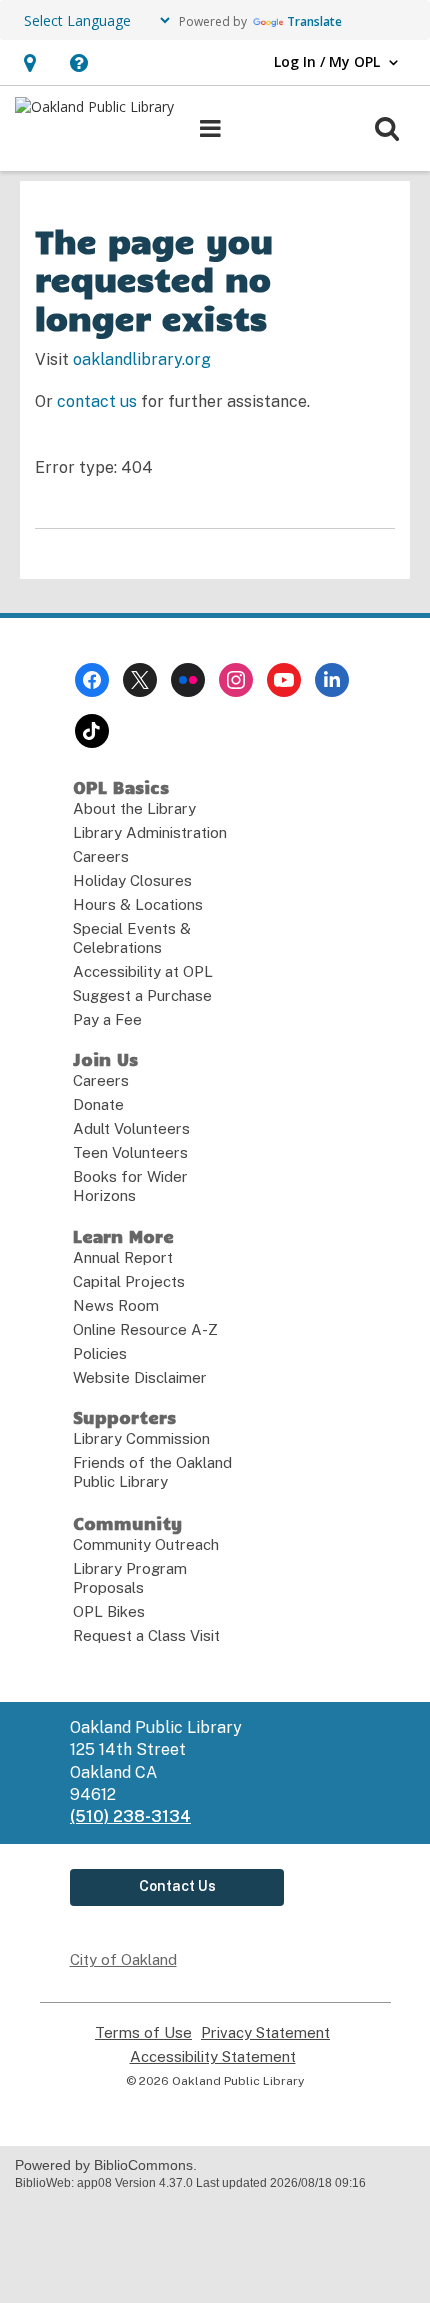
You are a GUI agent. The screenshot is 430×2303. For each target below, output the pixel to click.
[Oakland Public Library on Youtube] (284, 680)
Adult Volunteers (131, 1128)
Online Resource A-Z (145, 1329)
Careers (101, 856)
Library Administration (150, 832)
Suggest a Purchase (142, 995)
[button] (29, 62)
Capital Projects (129, 1281)
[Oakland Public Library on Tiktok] (92, 731)
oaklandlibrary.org (142, 359)
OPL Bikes (109, 1611)
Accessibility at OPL (143, 971)
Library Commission (141, 1438)
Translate (314, 21)
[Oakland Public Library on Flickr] (188, 680)
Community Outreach (146, 1544)
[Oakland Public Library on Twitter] (140, 680)
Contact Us (177, 1886)
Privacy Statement (265, 2033)
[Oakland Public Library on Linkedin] (332, 680)
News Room (116, 1305)
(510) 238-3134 (130, 1816)
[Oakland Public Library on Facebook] (92, 680)
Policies (100, 1353)
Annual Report (123, 1257)
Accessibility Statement (213, 2057)
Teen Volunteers (130, 1152)
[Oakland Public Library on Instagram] (236, 680)
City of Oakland (123, 1959)
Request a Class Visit (146, 1635)
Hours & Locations (138, 904)
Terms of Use (143, 2033)
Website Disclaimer (140, 1377)
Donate (98, 1104)
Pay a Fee (107, 1019)
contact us (97, 401)
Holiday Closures (132, 880)
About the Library (134, 808)
